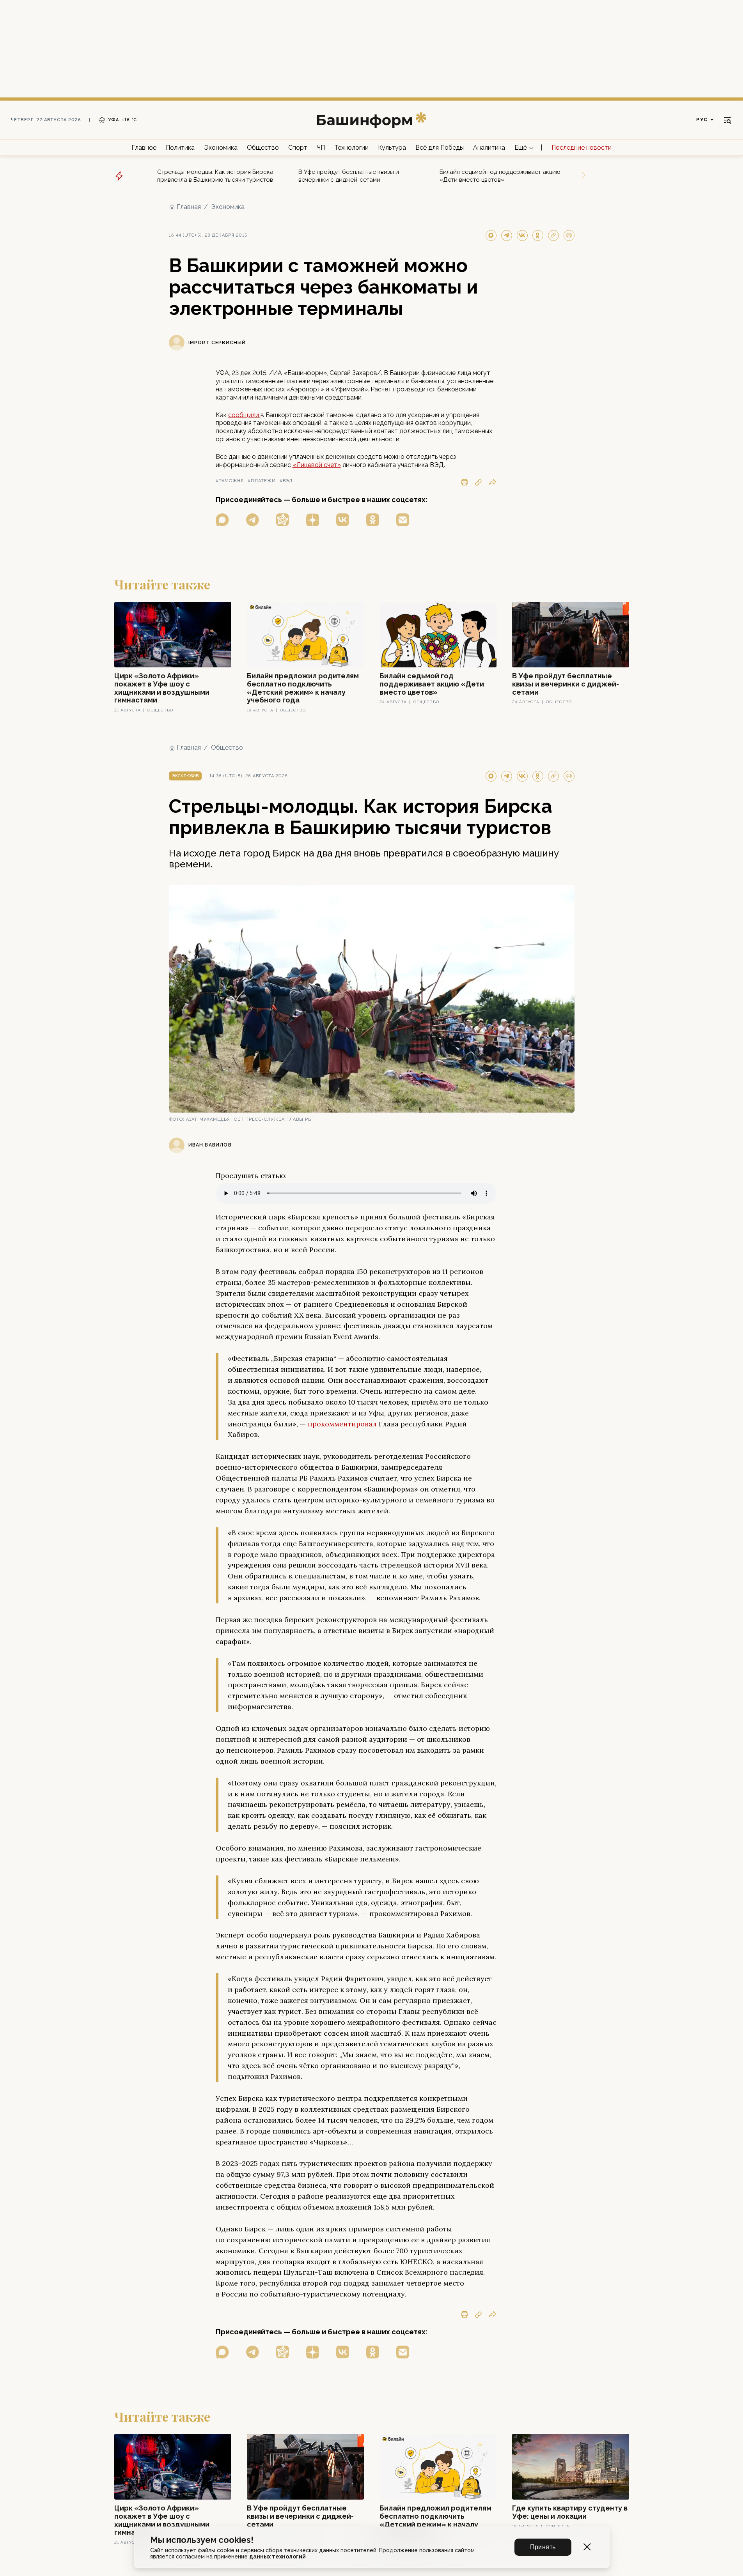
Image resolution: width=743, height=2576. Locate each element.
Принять (543, 2547)
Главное (144, 148)
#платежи (262, 481)
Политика (180, 148)
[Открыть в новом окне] (222, 520)
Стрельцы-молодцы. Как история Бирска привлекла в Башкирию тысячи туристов (215, 176)
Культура (392, 148)
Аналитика (489, 148)
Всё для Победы (440, 148)
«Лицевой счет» (317, 465)
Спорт (298, 148)
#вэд (286, 481)
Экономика (221, 148)
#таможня (230, 481)
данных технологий (278, 2557)
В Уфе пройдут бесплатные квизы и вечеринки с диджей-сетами (349, 176)
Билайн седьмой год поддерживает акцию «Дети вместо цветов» (500, 176)
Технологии (351, 148)
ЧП (321, 148)
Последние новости (582, 148)
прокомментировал (342, 1424)
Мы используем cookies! (202, 2540)
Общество (263, 148)
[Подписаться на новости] (403, 520)
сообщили (244, 415)
